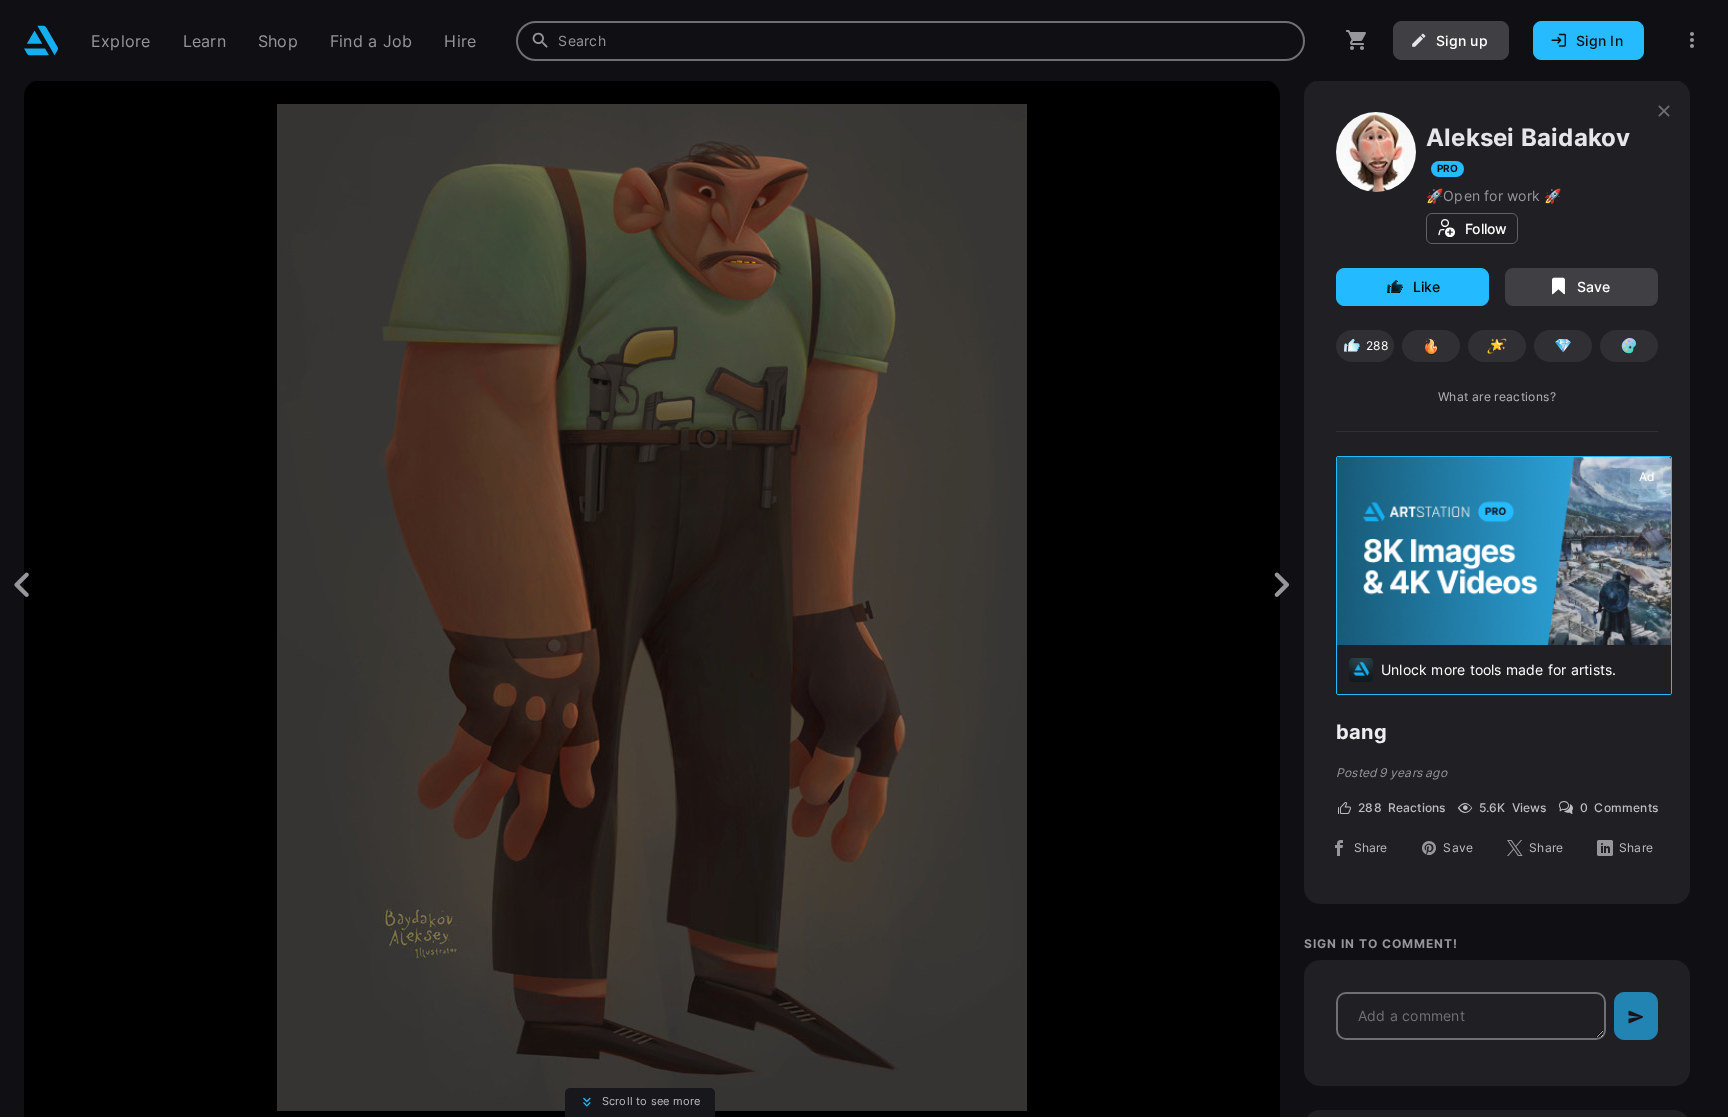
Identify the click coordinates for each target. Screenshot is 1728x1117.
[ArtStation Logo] (41, 40)
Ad (1646, 476)
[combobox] (910, 41)
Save (1594, 286)
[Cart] (1357, 40)
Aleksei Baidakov (1528, 137)
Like (1427, 286)
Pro (1447, 168)
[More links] (1692, 40)
